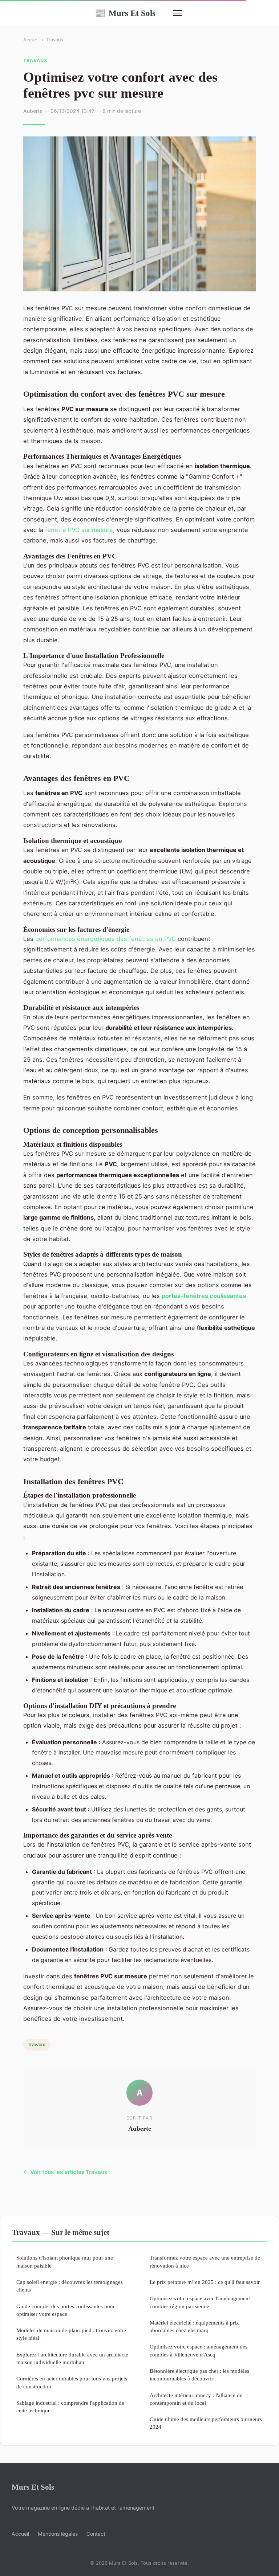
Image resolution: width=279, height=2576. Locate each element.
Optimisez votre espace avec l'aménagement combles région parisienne (200, 2302)
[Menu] (177, 13)
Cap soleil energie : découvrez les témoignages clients (70, 2286)
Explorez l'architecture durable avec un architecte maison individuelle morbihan (72, 2358)
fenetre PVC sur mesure (79, 530)
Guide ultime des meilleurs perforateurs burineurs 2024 (206, 2423)
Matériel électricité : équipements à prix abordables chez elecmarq (194, 2326)
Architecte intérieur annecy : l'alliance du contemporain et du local (196, 2399)
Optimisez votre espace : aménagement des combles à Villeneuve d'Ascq (199, 2350)
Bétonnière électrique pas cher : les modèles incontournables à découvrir (199, 2375)
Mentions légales (58, 2534)
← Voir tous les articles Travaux (65, 2172)
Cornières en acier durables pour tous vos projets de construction (72, 2382)
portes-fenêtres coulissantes (204, 1296)
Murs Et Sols (125, 13)
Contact (96, 2534)
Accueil (31, 40)
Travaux (55, 40)
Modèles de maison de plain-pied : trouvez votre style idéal (71, 2334)
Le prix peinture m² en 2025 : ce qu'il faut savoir (205, 2282)
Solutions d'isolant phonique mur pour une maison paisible (65, 2261)
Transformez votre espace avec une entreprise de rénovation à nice (205, 2261)
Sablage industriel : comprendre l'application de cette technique (70, 2407)
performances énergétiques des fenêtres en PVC (106, 939)
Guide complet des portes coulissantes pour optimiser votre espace (66, 2310)
